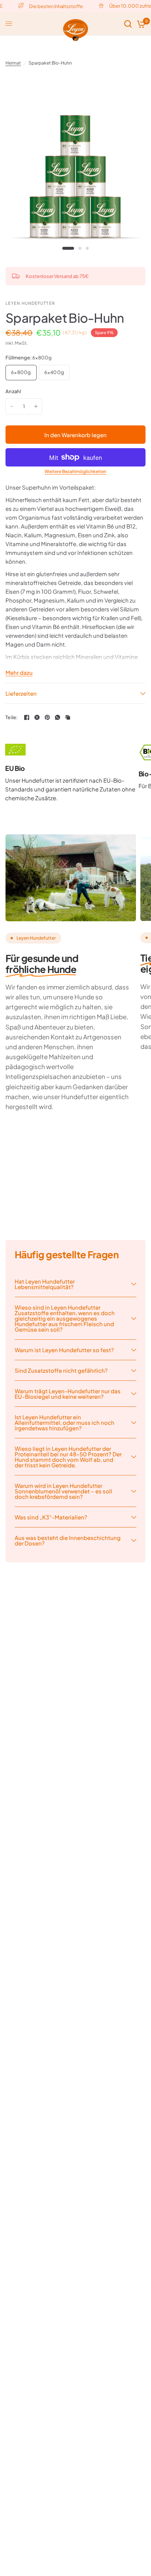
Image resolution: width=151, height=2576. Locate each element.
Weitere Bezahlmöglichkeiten (75, 472)
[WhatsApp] (58, 717)
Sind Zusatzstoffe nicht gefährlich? (61, 1370)
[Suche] (128, 24)
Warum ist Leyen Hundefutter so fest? (64, 1350)
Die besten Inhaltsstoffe (51, 6)
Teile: (12, 718)
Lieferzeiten (21, 693)
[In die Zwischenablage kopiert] (68, 717)
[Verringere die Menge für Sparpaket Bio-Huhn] (12, 406)
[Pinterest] (47, 717)
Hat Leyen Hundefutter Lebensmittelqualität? (45, 1284)
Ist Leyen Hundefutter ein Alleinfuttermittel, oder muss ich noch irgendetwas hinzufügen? (65, 1422)
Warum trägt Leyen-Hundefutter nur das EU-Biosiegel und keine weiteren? (68, 1394)
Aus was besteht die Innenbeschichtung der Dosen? (68, 1540)
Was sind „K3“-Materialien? (51, 1517)
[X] (37, 717)
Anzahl (13, 391)
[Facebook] (27, 717)
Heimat (13, 63)
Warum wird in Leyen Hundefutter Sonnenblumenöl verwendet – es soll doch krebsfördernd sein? (63, 1491)
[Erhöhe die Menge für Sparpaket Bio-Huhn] (36, 406)
